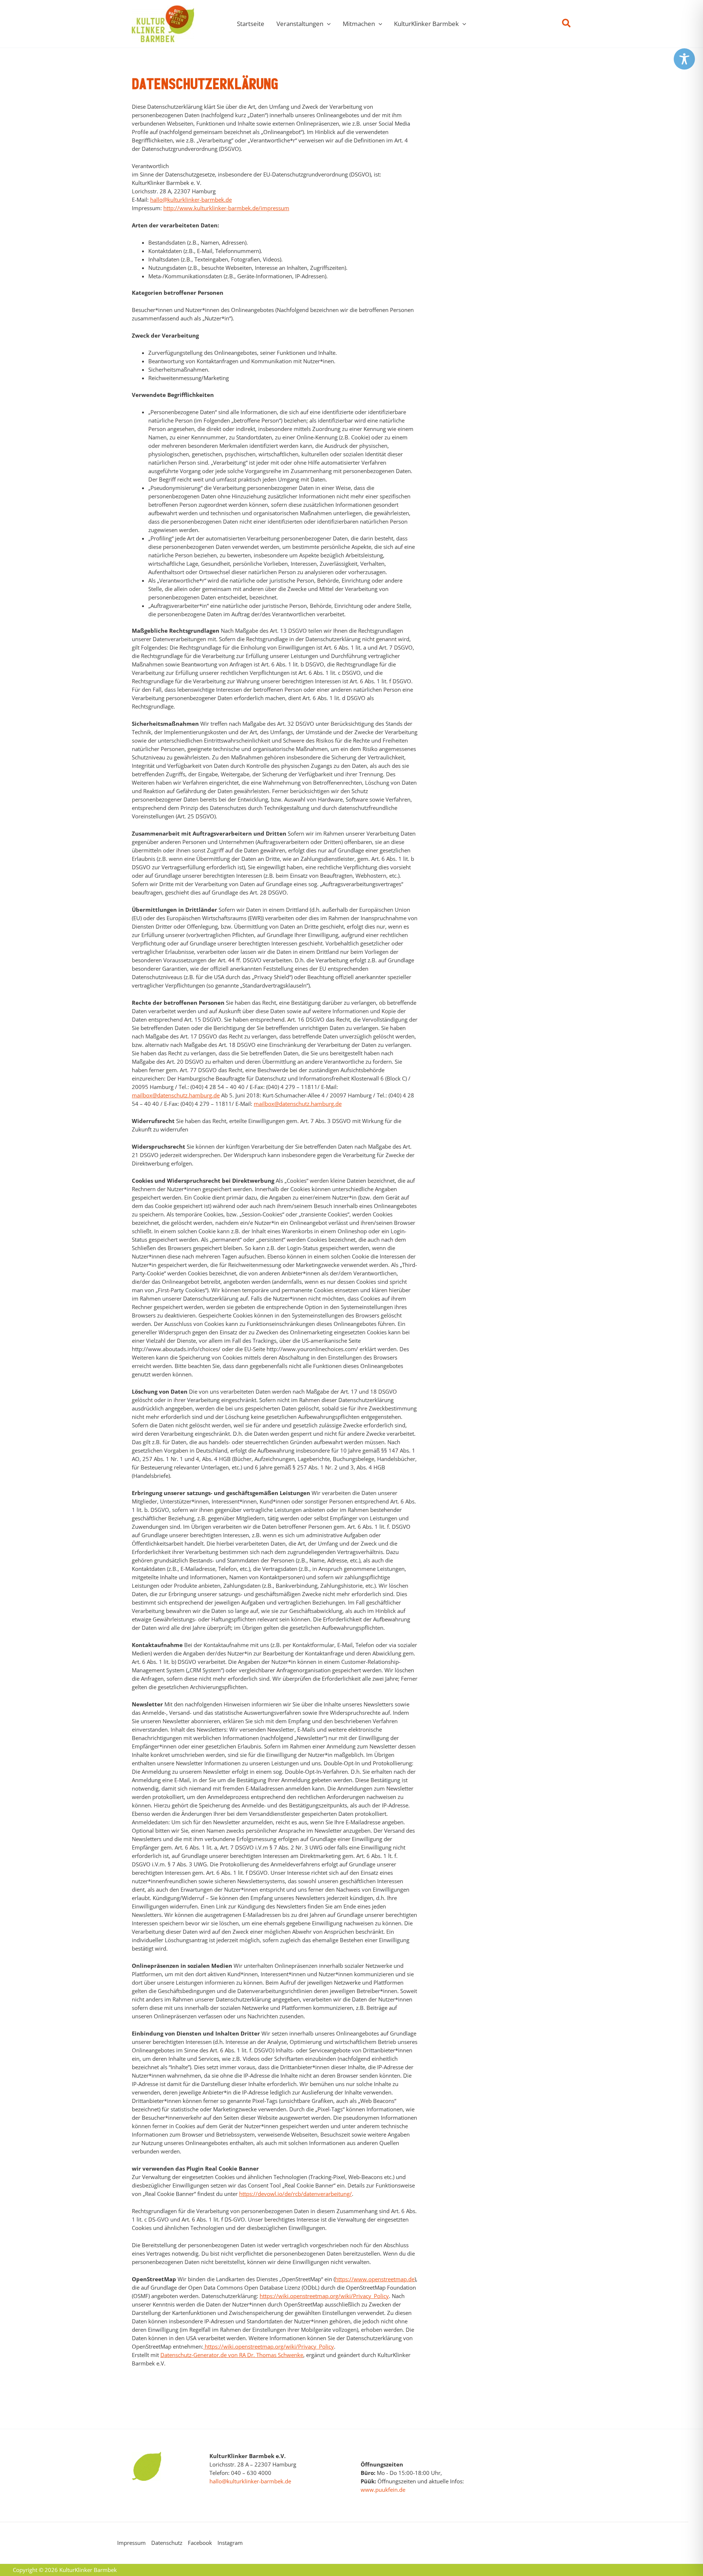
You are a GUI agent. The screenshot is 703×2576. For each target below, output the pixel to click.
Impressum (131, 2543)
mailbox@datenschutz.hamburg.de (176, 1095)
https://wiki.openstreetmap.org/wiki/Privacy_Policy (324, 2296)
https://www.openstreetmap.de (375, 2279)
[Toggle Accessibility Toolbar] (684, 59)
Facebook (200, 2543)
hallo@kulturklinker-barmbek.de (191, 200)
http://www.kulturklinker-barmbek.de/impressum (226, 208)
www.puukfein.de (383, 2490)
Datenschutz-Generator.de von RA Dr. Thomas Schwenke (232, 2355)
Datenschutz (167, 2543)
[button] (327, 24)
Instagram (230, 2543)
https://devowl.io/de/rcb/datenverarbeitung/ (295, 2194)
